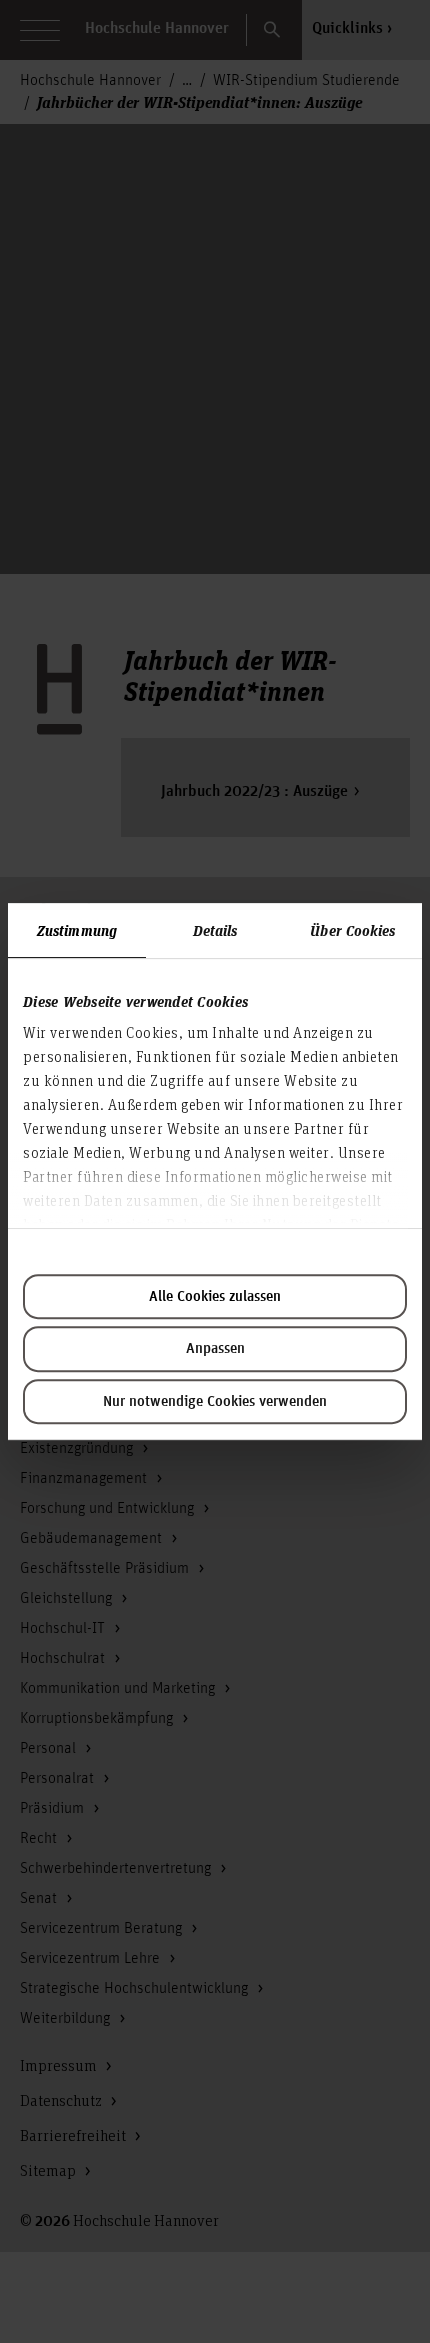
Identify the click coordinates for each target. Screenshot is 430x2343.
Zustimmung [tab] (77, 930)
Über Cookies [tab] (352, 930)
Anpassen (215, 1349)
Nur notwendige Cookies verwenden (215, 1402)
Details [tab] (215, 930)
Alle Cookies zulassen (215, 1297)
